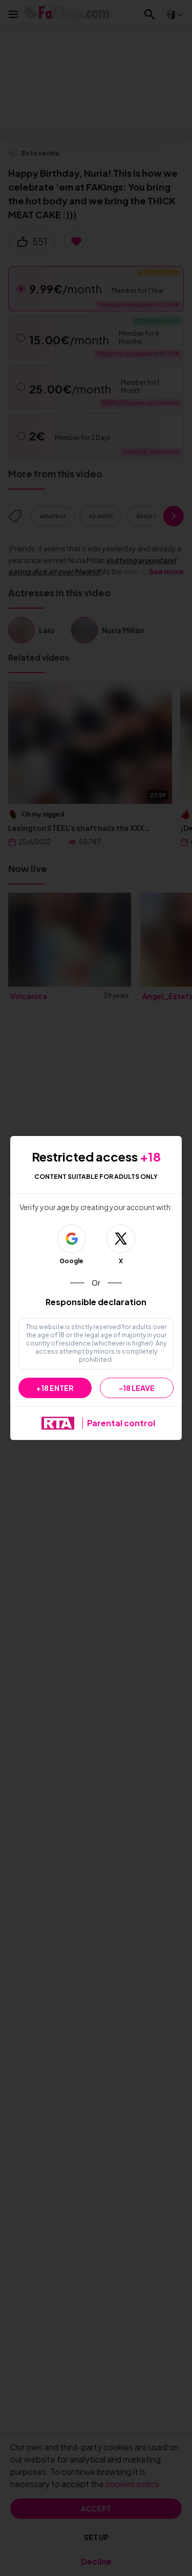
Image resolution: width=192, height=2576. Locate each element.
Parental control (121, 1423)
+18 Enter (55, 1388)
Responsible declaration (96, 1302)
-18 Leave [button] (137, 1388)
